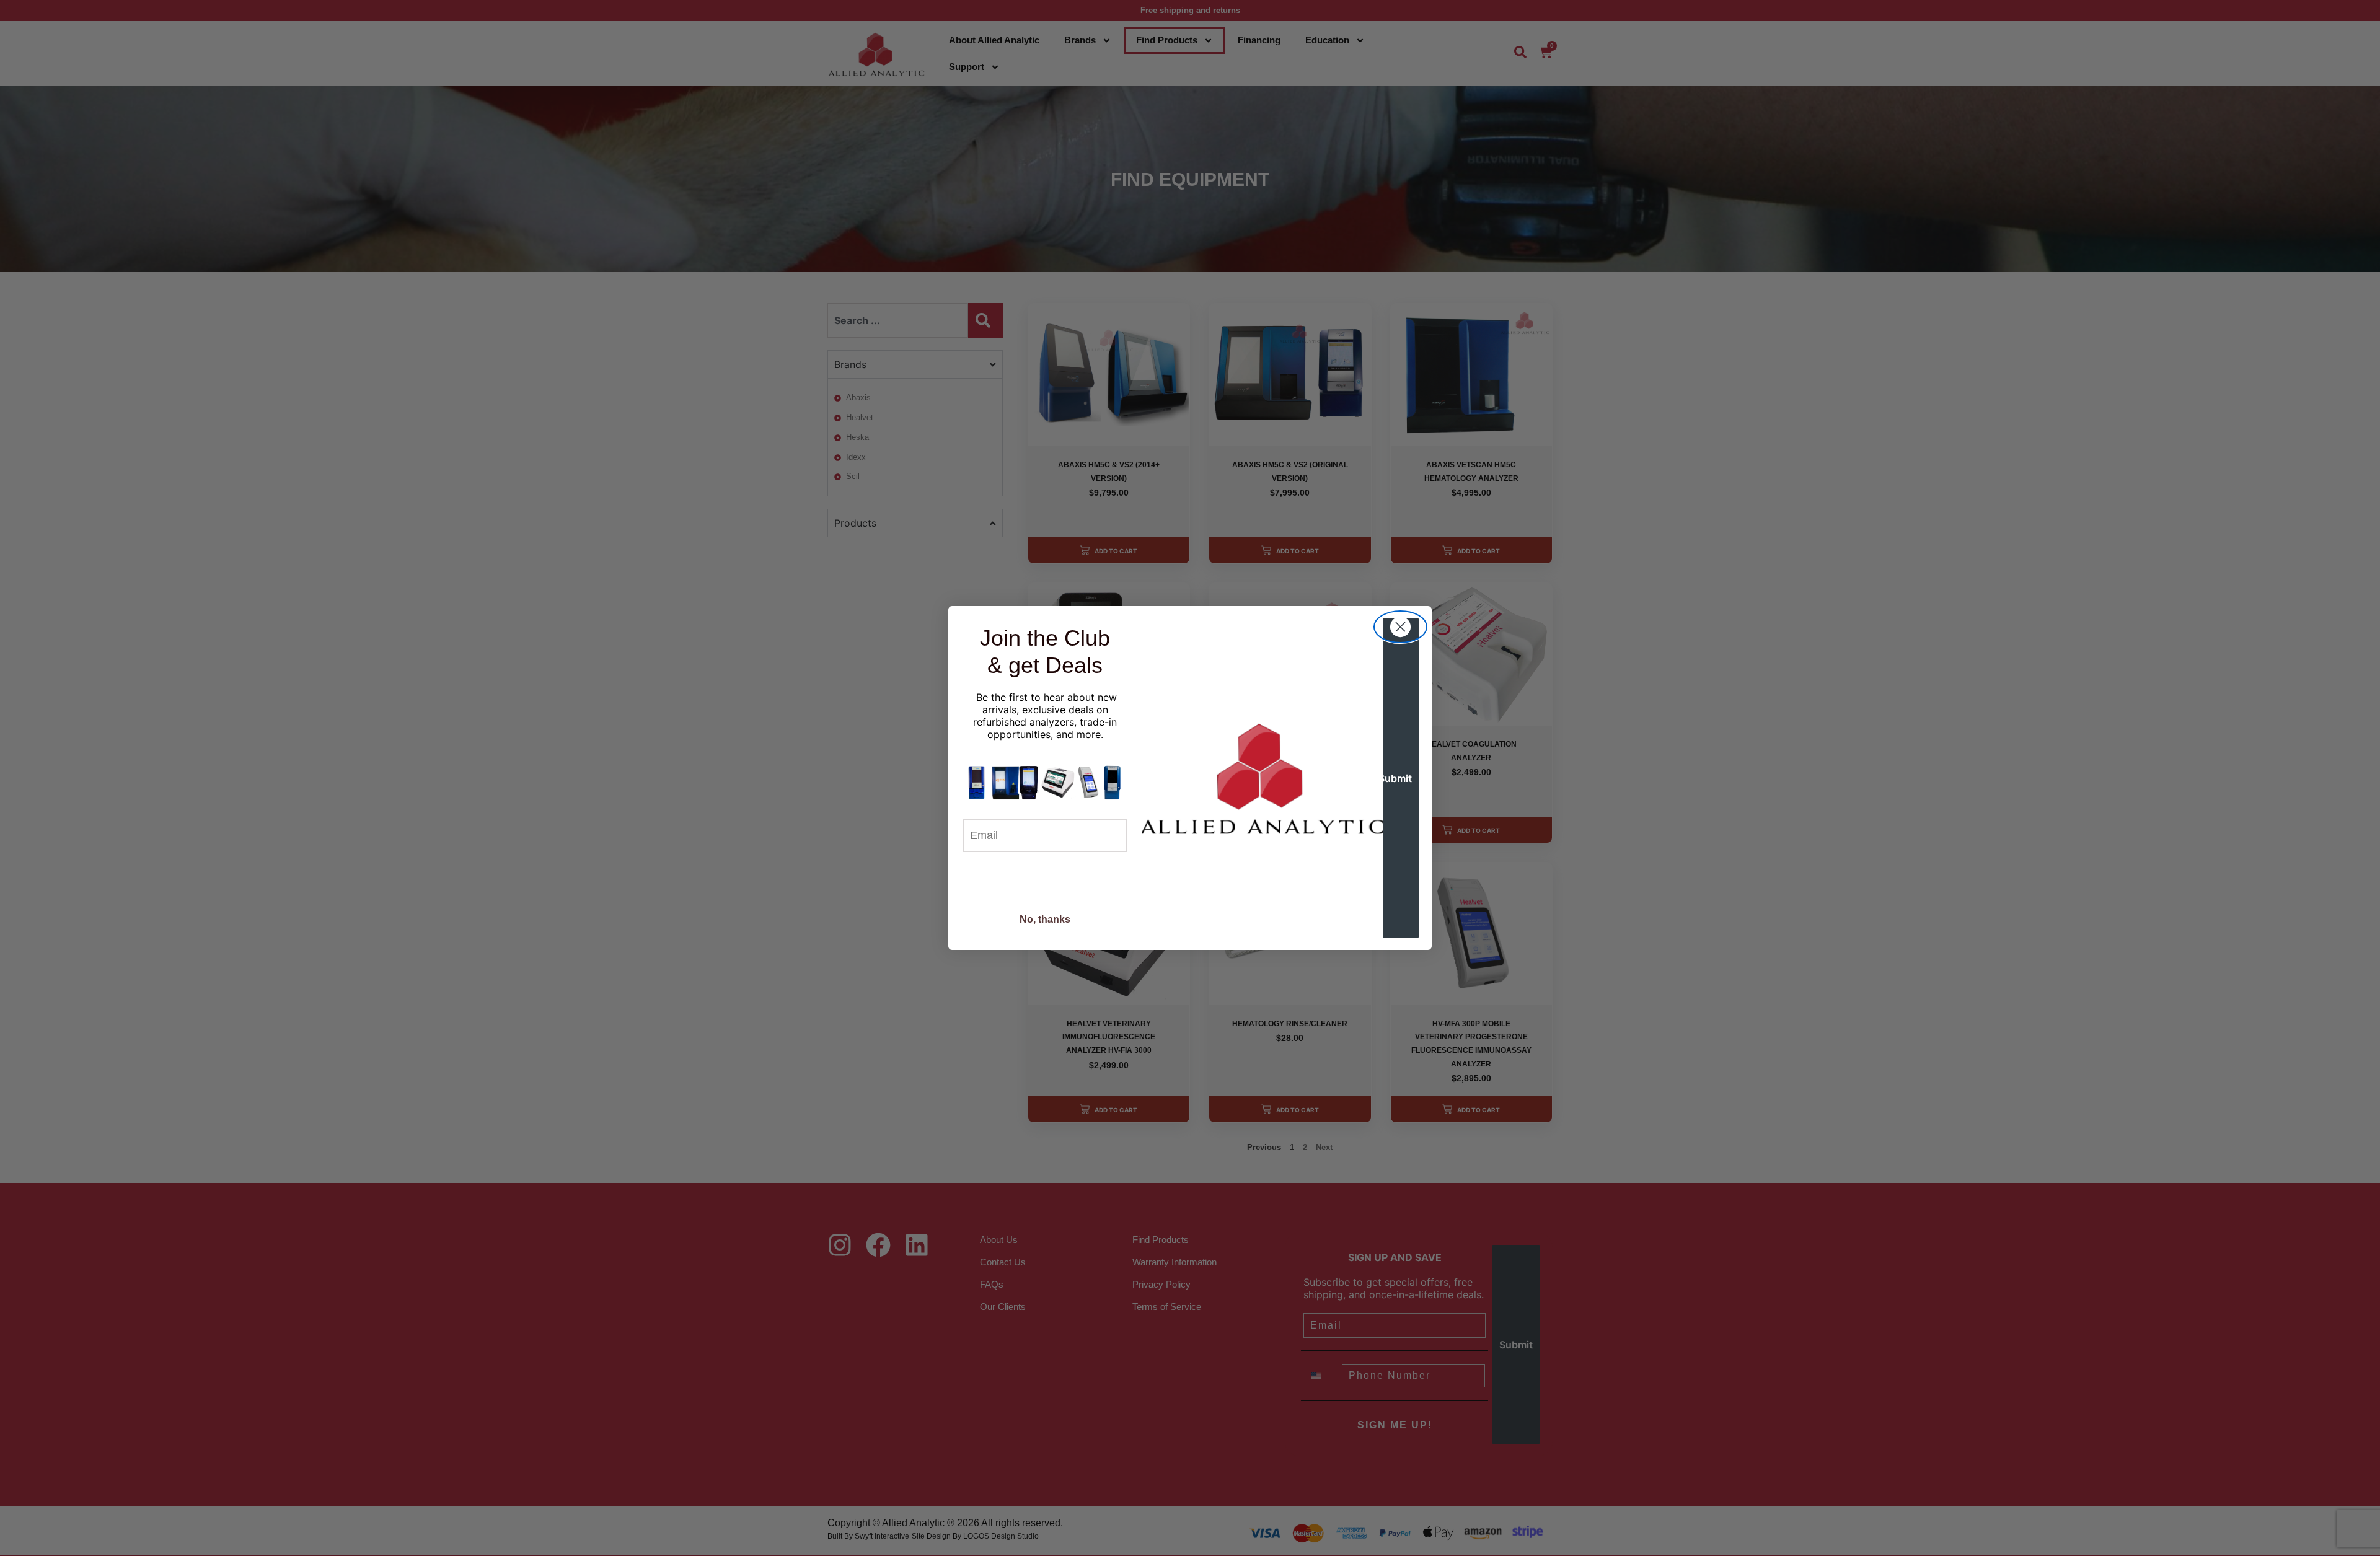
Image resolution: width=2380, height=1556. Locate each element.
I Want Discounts (1045, 880)
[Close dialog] (1400, 627)
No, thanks (1045, 919)
